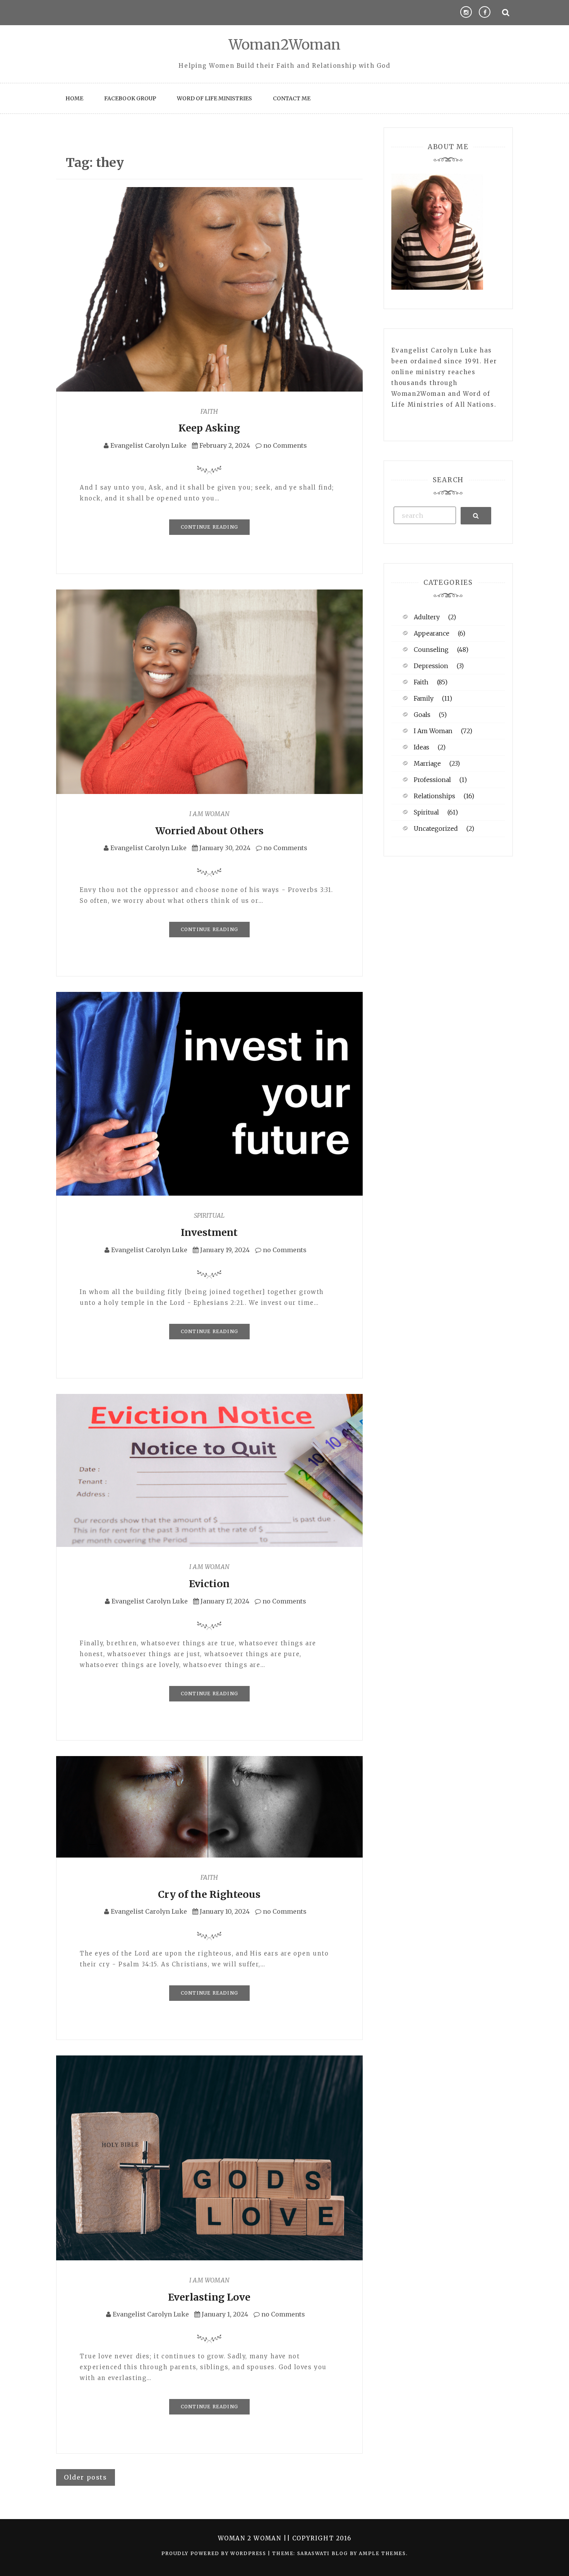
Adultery (427, 617)
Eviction (209, 1584)
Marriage (427, 763)
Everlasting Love (209, 2297)
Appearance (432, 633)
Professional (432, 780)
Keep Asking (209, 428)
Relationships (434, 796)
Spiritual (209, 1215)
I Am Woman (209, 814)
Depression (431, 666)
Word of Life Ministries (214, 98)
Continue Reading (209, 527)
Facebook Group (130, 98)
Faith (209, 411)
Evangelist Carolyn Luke (148, 445)
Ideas (422, 747)
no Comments (284, 445)
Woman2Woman (285, 45)
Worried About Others (209, 831)
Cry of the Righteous (209, 1894)
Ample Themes (382, 2553)
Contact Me (292, 98)
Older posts (86, 2477)
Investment (209, 1232)
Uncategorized (436, 828)
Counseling (431, 650)
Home (74, 98)
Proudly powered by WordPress (215, 2553)
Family (424, 698)
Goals (422, 715)
